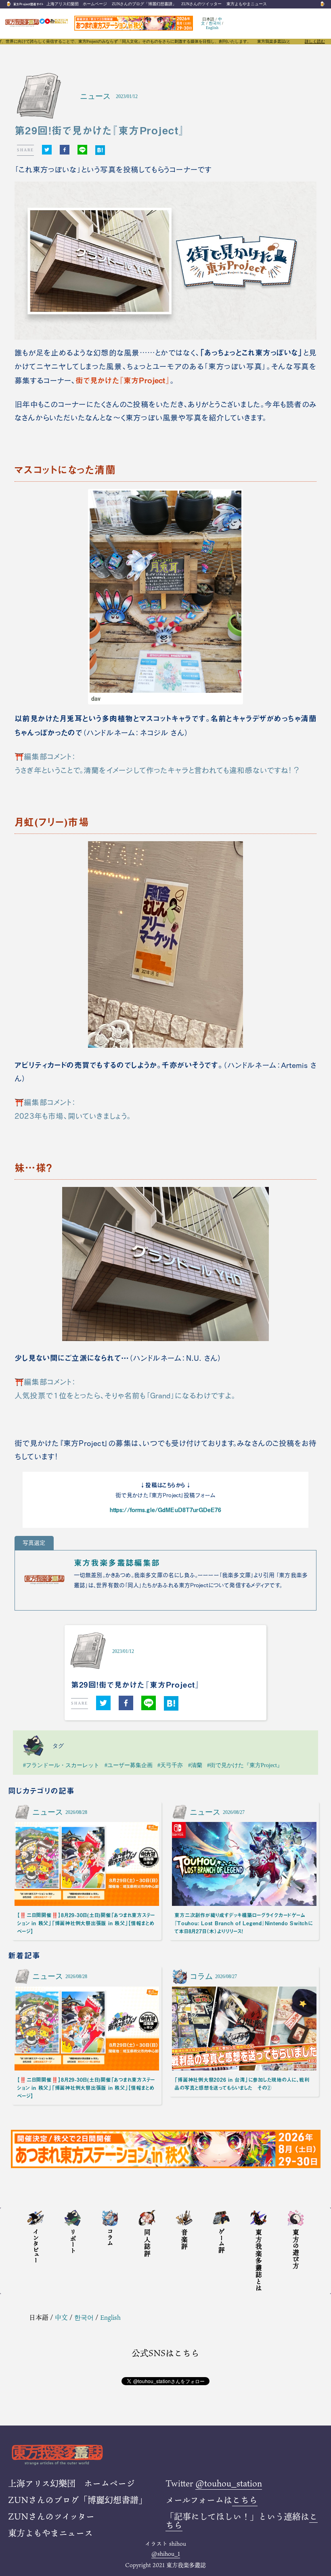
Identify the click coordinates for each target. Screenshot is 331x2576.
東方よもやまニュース (247, 4)
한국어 (215, 23)
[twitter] (47, 150)
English (212, 28)
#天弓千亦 (170, 1765)
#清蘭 (195, 1765)
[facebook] (65, 150)
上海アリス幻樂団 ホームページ (77, 4)
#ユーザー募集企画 (129, 1765)
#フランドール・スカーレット (61, 1765)
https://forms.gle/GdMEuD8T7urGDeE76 (166, 1510)
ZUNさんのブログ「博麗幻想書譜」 (144, 4)
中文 (61, 2317)
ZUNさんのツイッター (201, 4)
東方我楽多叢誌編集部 (117, 1563)
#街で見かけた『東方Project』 (245, 1765)
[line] (82, 150)
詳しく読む (315, 42)
